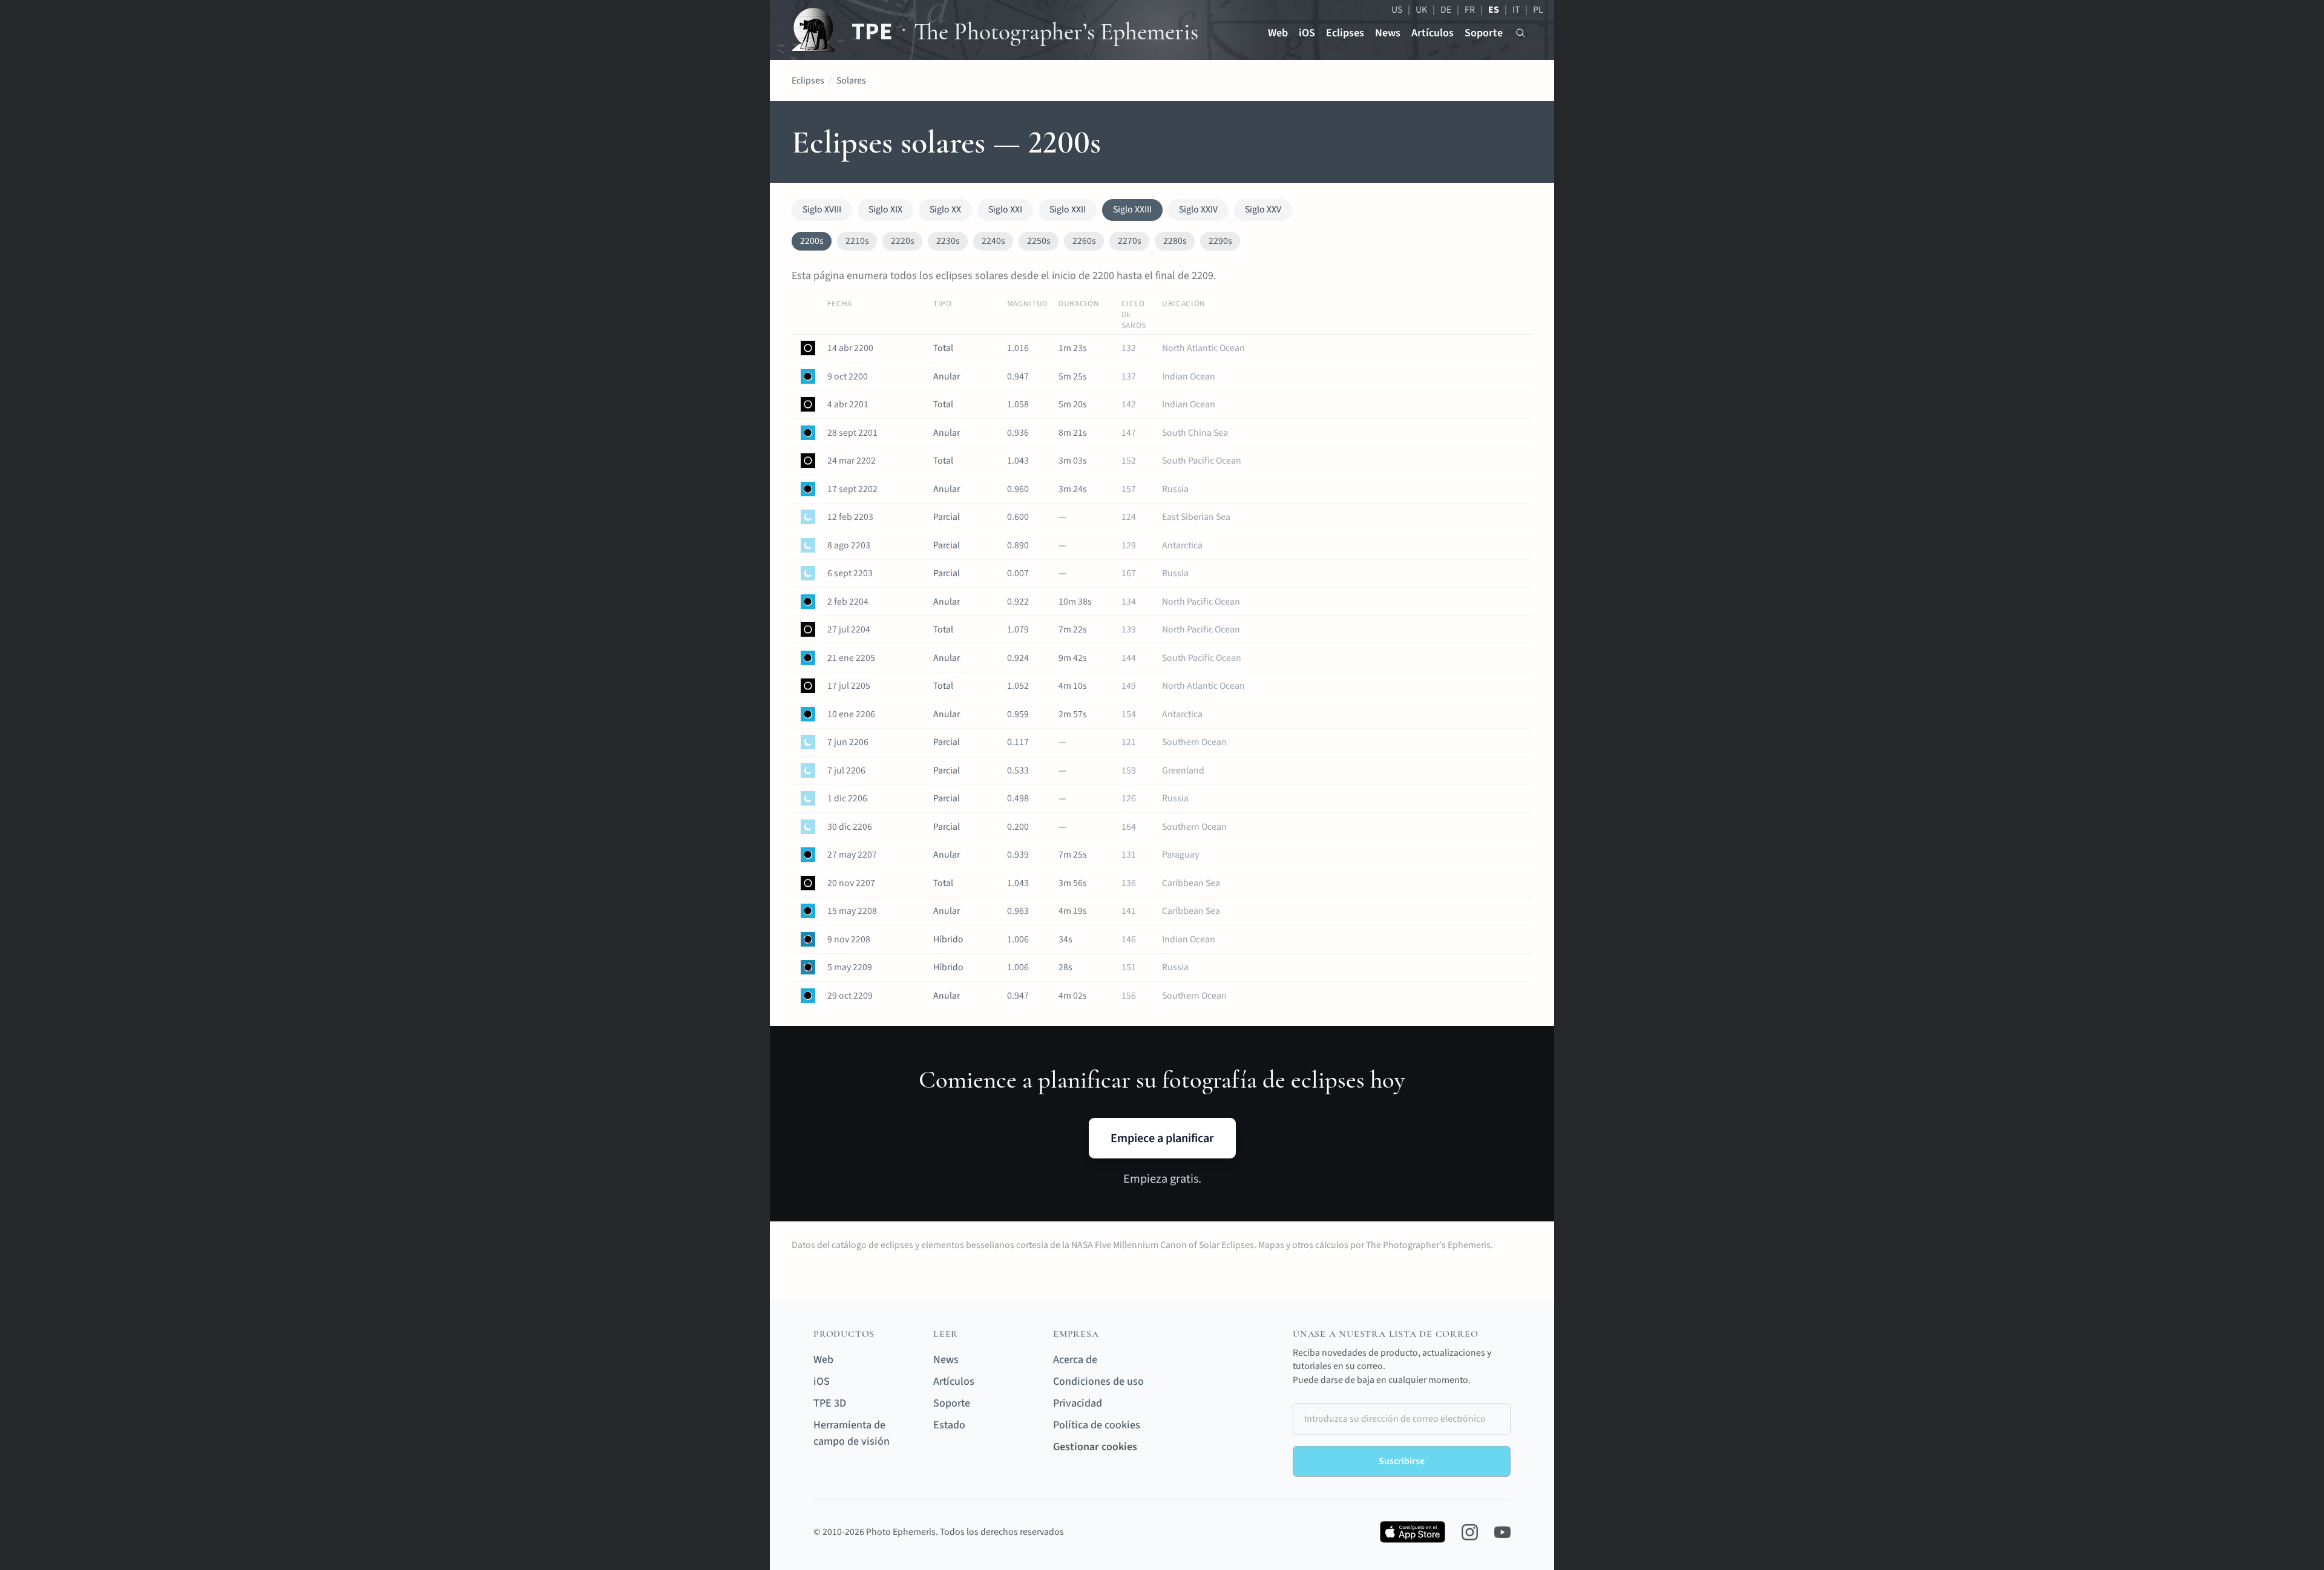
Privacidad (1078, 1403)
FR (1470, 10)
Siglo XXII (1068, 209)
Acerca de (1075, 1360)
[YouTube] (1502, 1532)
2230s (948, 241)
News (1388, 33)
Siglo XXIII (1132, 209)
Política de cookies (1097, 1425)
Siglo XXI (1005, 209)
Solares (851, 80)
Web (1278, 33)
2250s (1039, 241)
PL (1538, 10)
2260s (1084, 241)
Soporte (1484, 33)
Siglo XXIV (1198, 209)
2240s (993, 241)
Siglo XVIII (822, 209)
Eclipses (1345, 33)
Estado (949, 1425)
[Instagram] (1470, 1532)
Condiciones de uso (1098, 1381)
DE (1446, 10)
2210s (857, 241)
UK (1421, 10)
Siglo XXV (1263, 209)
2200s (812, 241)
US (1397, 10)
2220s (903, 241)
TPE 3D (830, 1403)
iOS (1307, 33)
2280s (1175, 241)
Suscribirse (1402, 1461)
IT (1516, 10)
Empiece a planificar (1162, 1138)
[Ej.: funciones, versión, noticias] (1521, 33)
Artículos (1433, 33)
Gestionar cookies (1095, 1447)
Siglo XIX (885, 209)
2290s (1220, 241)
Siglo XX (945, 209)
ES (1494, 10)
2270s (1130, 241)
